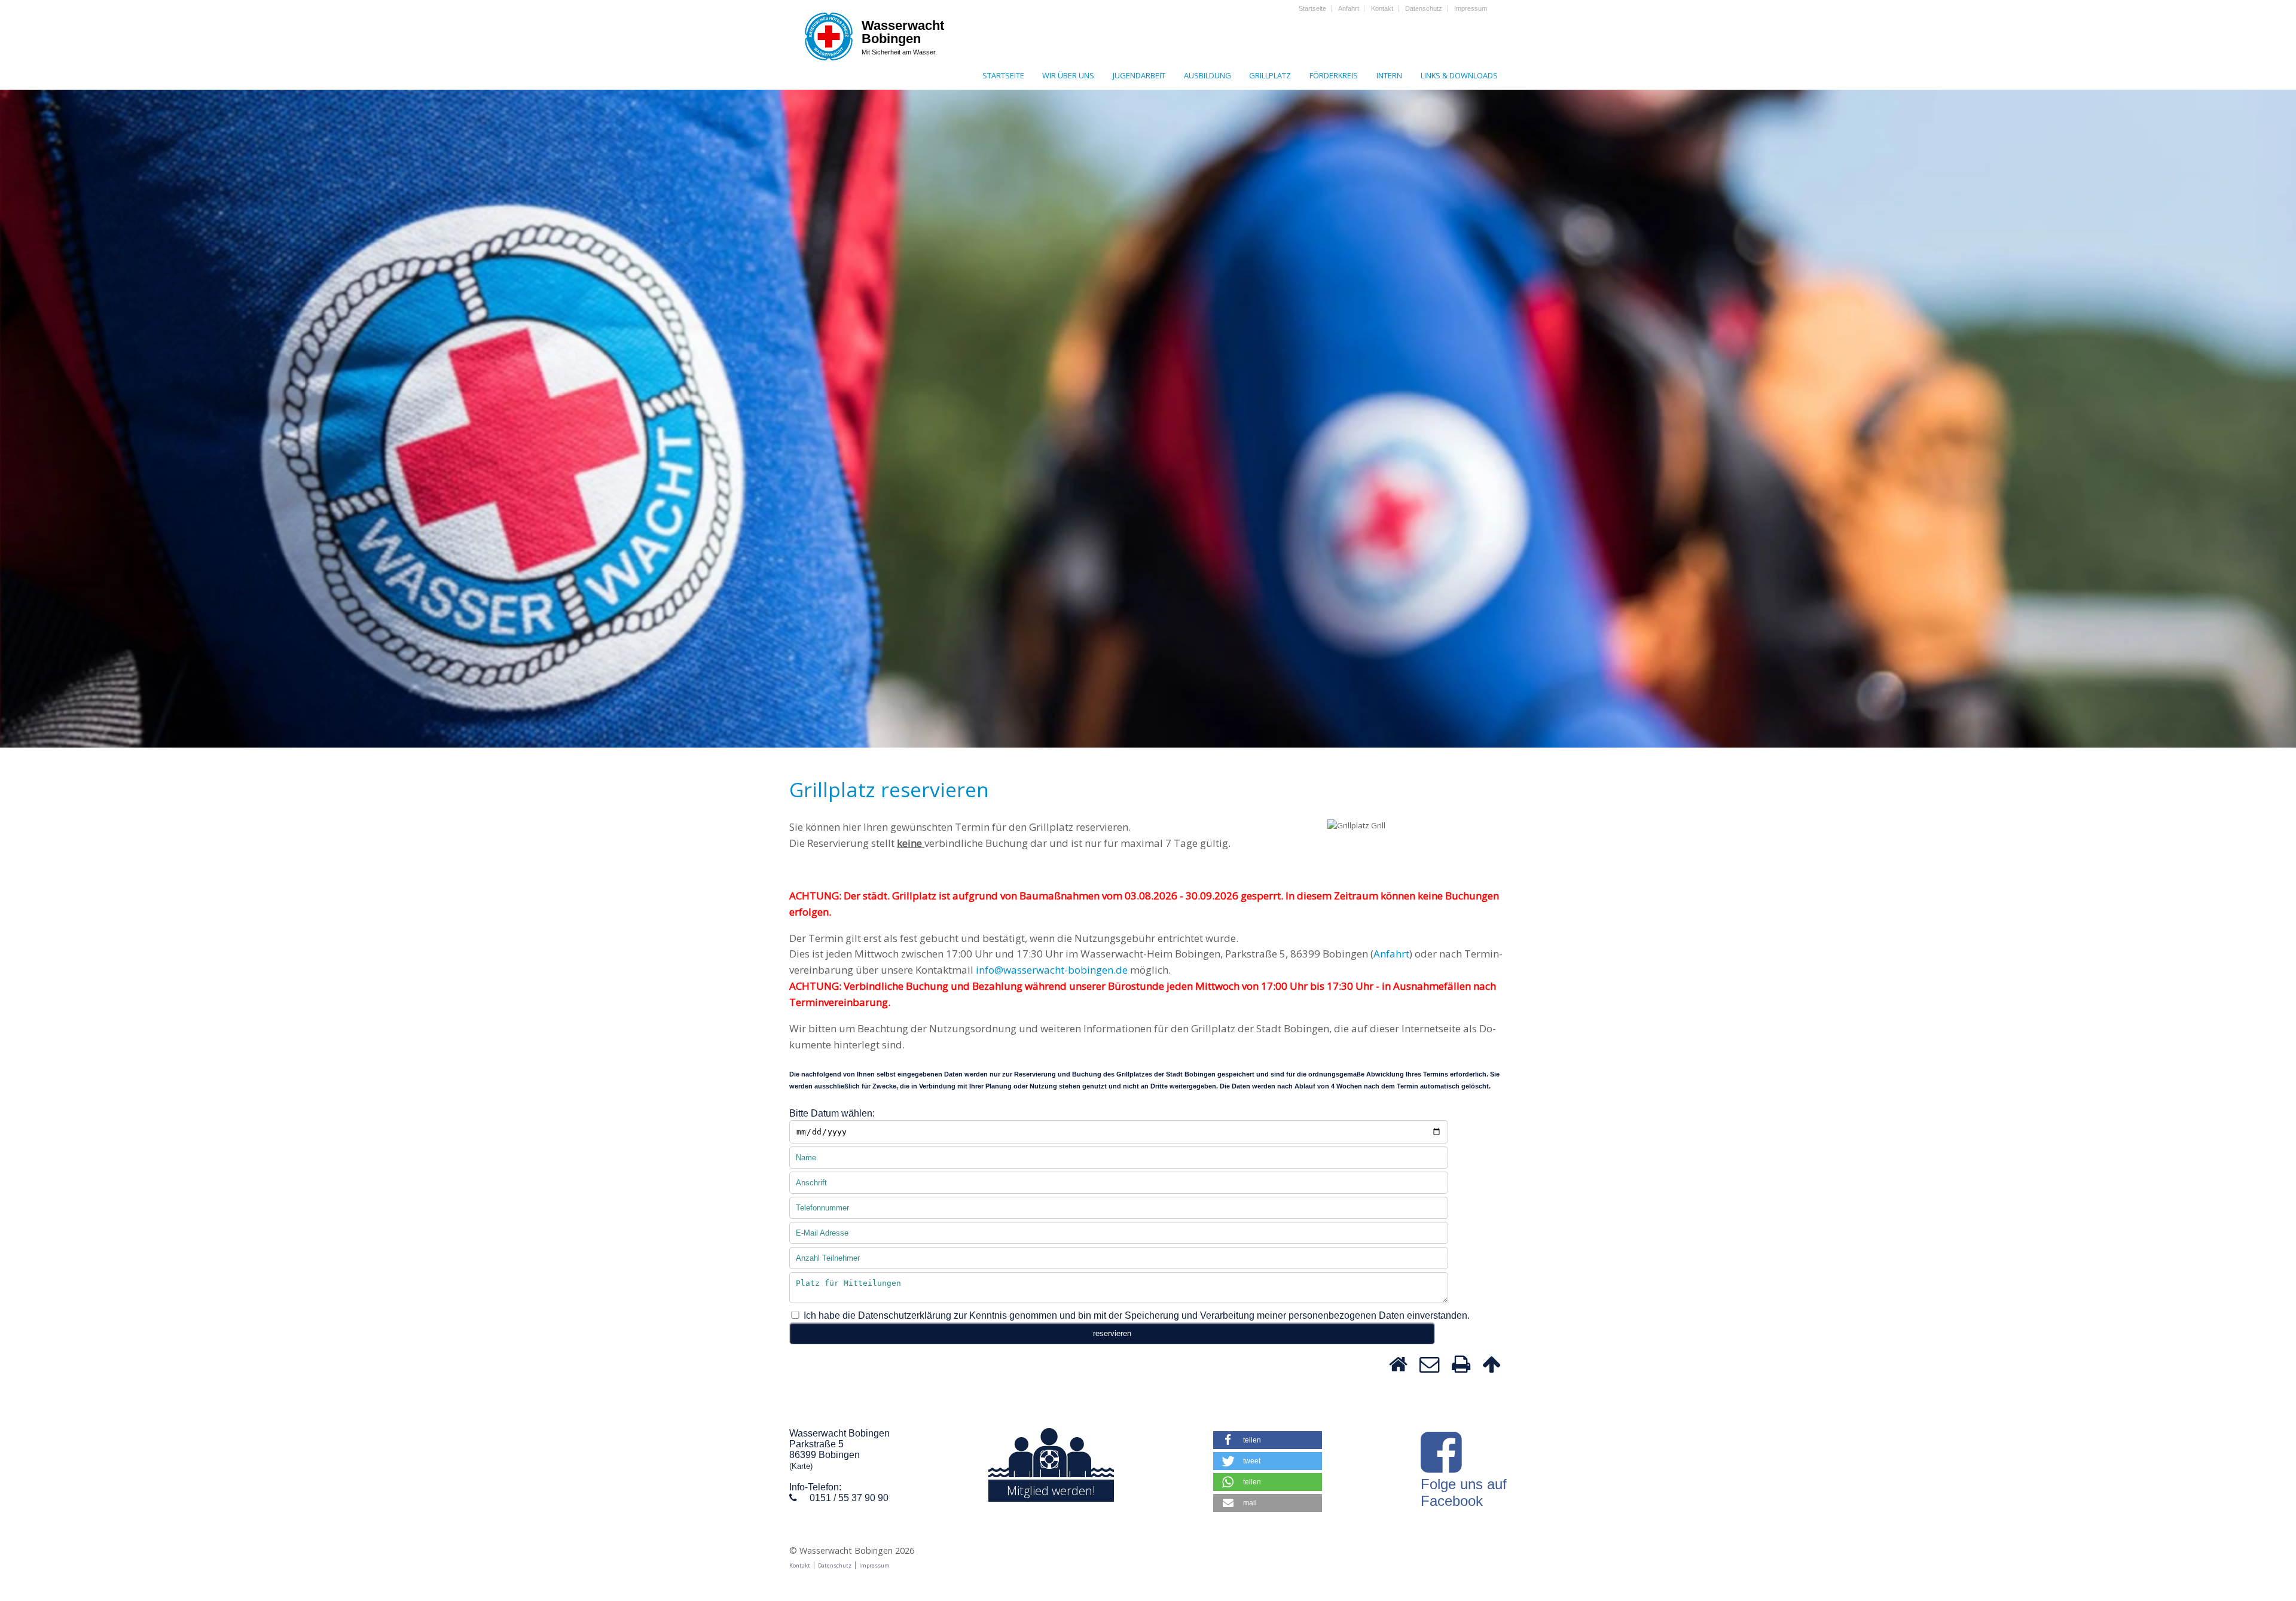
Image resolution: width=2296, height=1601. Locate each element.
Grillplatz (1270, 75)
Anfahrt (1349, 8)
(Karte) (801, 1466)
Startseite (1312, 8)
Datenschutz (1424, 8)
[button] (1268, 1440)
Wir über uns (1068, 75)
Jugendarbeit (1139, 75)
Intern (1389, 75)
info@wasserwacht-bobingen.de (1052, 970)
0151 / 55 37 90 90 (849, 1498)
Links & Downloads (1459, 75)
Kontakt (1382, 8)
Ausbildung (1207, 75)
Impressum (1471, 8)
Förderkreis (1334, 75)
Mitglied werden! (1051, 1491)
